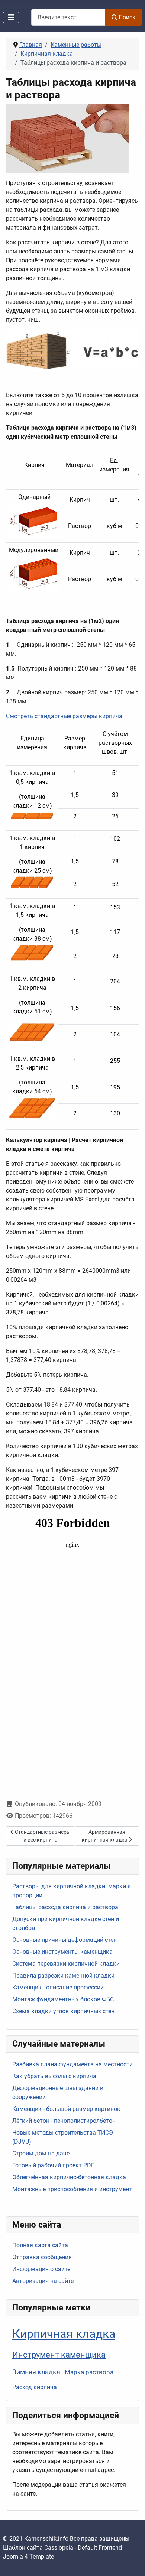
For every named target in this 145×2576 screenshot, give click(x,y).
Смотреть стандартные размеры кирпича (64, 716)
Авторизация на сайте (43, 2281)
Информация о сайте (41, 2269)
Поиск (127, 17)
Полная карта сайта (40, 2245)
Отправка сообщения (42, 2257)
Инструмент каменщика (59, 2355)
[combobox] (68, 17)
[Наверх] (132, 2562)
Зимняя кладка (36, 2372)
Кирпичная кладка (64, 2334)
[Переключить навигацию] (11, 17)
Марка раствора (89, 2372)
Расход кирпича (35, 2387)
